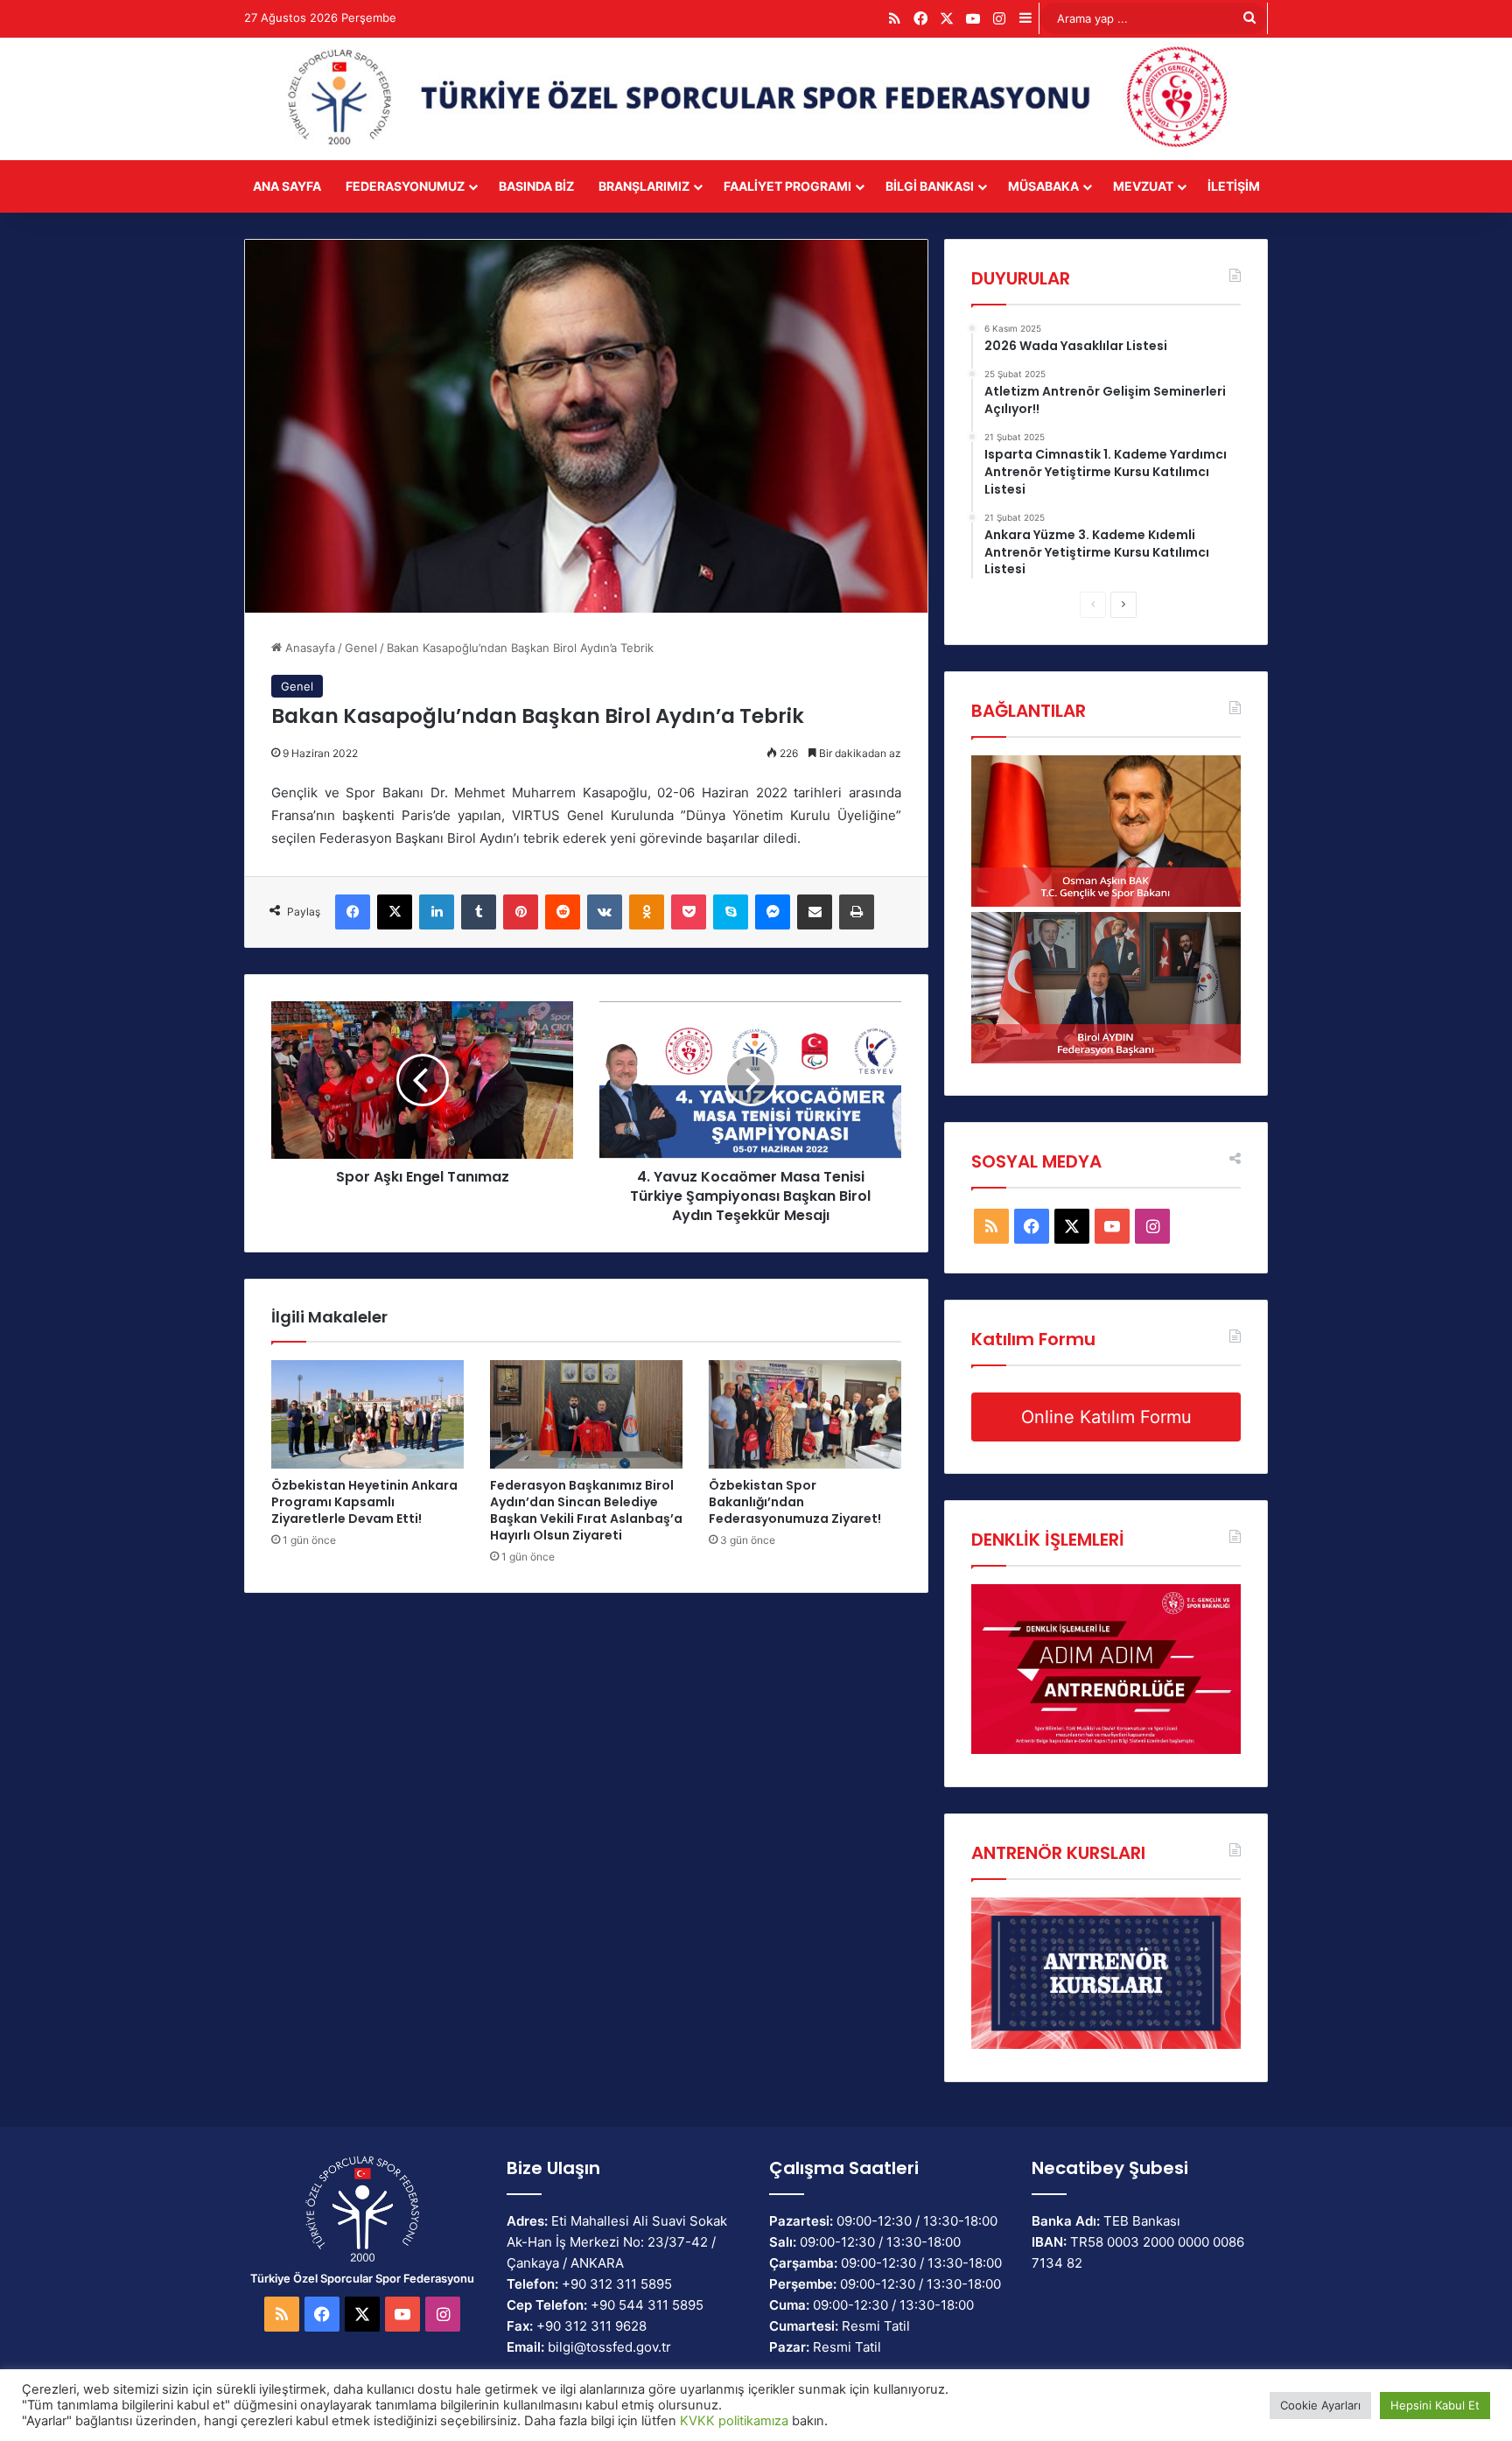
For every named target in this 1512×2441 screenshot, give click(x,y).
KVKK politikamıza (734, 2421)
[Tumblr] (479, 912)
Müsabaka (1043, 186)
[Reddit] (563, 912)
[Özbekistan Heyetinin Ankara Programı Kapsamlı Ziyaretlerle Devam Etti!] (367, 1414)
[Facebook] (353, 912)
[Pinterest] (521, 912)
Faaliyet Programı (787, 186)
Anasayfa (308, 648)
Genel (361, 648)
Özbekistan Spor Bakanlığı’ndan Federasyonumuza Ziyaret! (795, 1502)
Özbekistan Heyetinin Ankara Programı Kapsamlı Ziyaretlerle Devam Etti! (364, 1502)
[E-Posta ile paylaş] (815, 912)
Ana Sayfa (287, 186)
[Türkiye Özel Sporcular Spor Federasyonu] (756, 99)
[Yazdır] (857, 912)
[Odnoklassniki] (647, 912)
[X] (395, 912)
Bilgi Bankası (930, 186)
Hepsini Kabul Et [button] (1435, 2405)
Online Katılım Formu (1106, 1417)
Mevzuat (1143, 186)
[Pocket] (689, 912)
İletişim (1234, 186)
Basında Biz (536, 186)
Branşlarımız (644, 186)
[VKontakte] (605, 912)
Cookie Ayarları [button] (1320, 2405)
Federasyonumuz (405, 186)
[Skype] (731, 912)
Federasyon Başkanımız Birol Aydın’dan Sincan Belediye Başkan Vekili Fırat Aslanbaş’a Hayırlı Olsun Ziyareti (586, 1510)
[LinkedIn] (437, 912)
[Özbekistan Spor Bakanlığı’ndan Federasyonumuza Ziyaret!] (805, 1414)
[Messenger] (773, 912)
